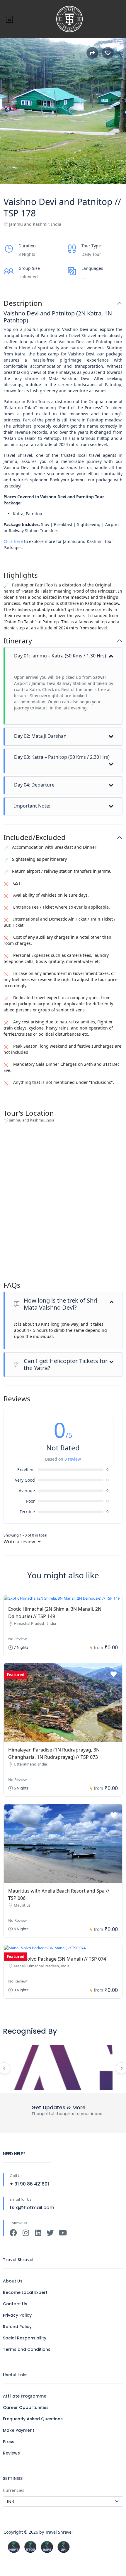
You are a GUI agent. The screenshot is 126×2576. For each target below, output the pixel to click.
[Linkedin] (38, 2233)
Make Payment (19, 2430)
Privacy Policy (17, 2315)
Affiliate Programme (25, 2396)
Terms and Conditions (27, 2349)
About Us (13, 2281)
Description (23, 303)
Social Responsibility (25, 2338)
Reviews (11, 2453)
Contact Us (15, 2304)
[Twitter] (50, 2233)
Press (9, 2442)
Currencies (14, 2490)
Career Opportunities (26, 2407)
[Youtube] (63, 2233)
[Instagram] (26, 2233)
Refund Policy (17, 2327)
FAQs (12, 1285)
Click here (13, 541)
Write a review (20, 1542)
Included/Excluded (35, 837)
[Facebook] (13, 2233)
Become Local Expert (25, 2292)
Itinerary (18, 641)
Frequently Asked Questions (33, 2419)
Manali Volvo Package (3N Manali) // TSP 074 (57, 1959)
